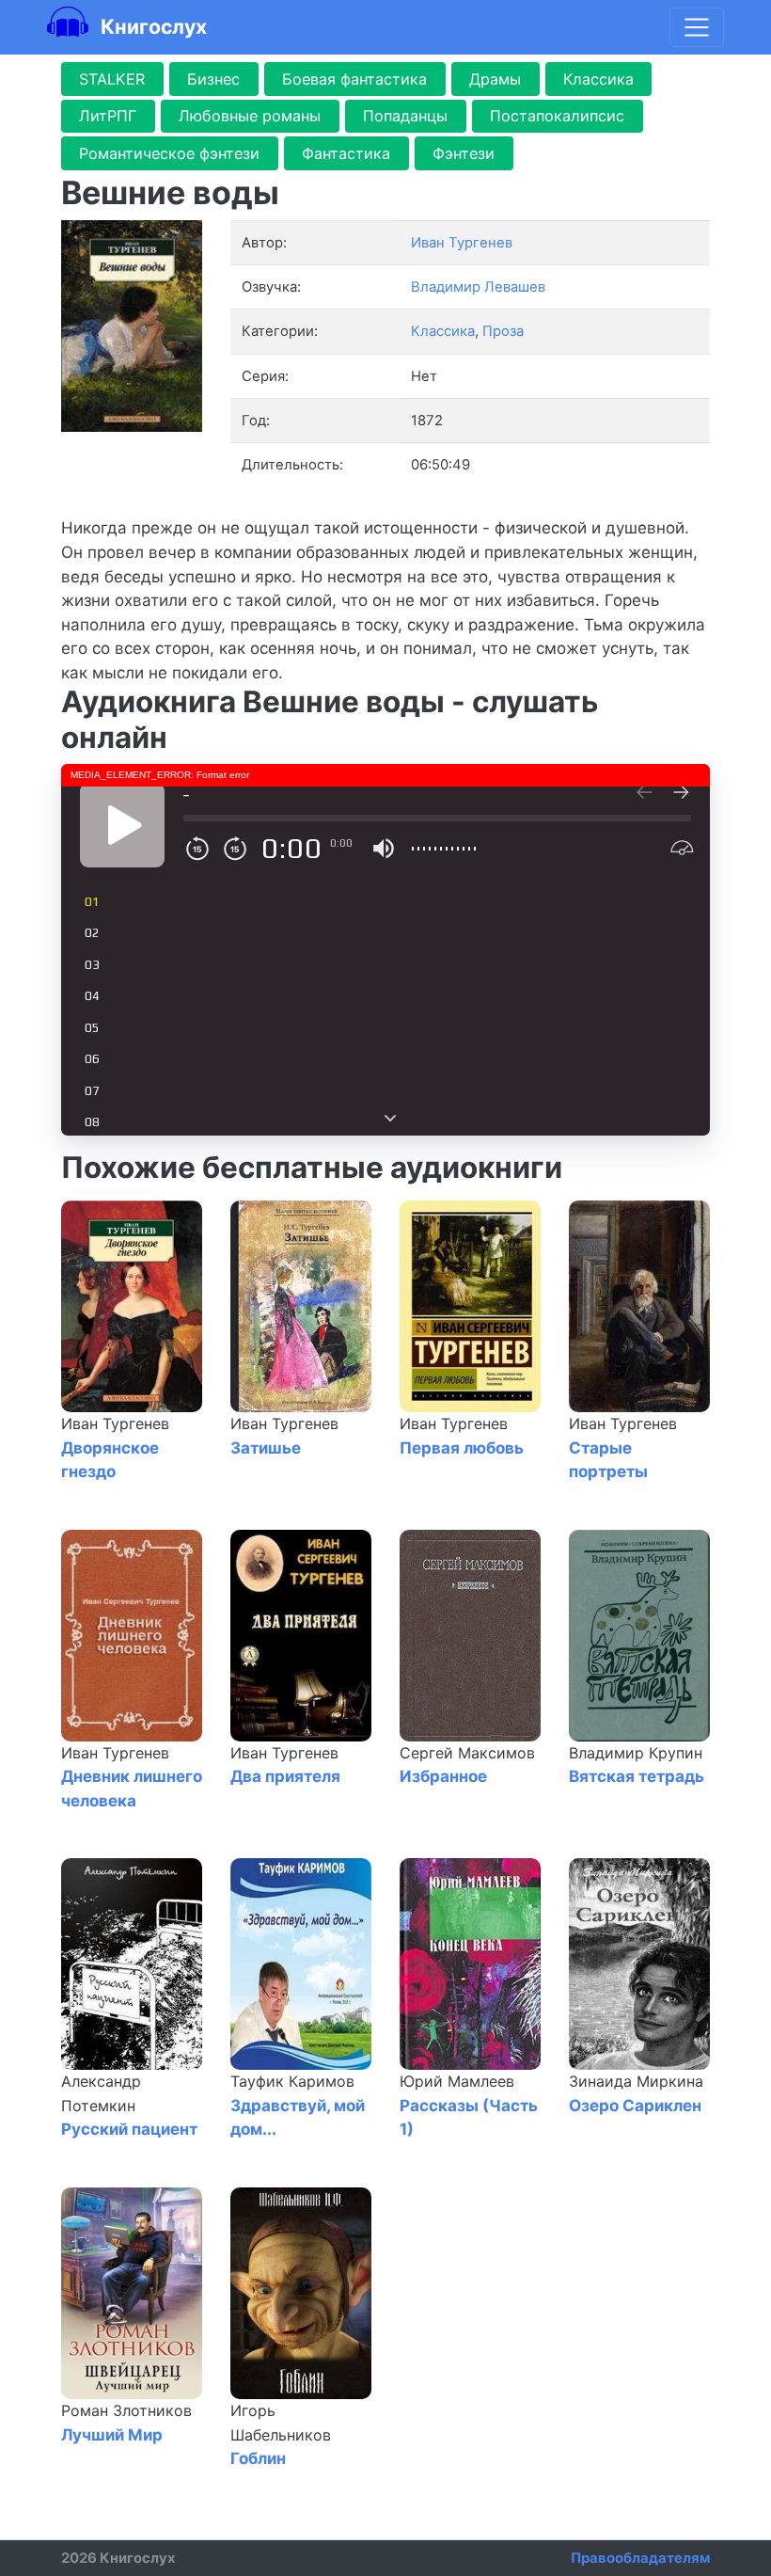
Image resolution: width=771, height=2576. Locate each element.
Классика (598, 79)
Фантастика (346, 153)
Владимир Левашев (478, 287)
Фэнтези (464, 153)
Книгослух (151, 26)
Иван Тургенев (115, 1423)
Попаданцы (405, 116)
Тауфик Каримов (292, 2081)
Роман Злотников (126, 2410)
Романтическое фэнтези (169, 153)
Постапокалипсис (557, 116)
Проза (503, 331)
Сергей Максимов (467, 1753)
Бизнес (213, 79)
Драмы (495, 79)
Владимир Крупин (636, 1753)
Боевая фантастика (354, 79)
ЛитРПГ (108, 116)
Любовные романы (250, 116)
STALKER (112, 79)
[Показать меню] (697, 27)
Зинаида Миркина (636, 2081)
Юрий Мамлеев (457, 2081)
